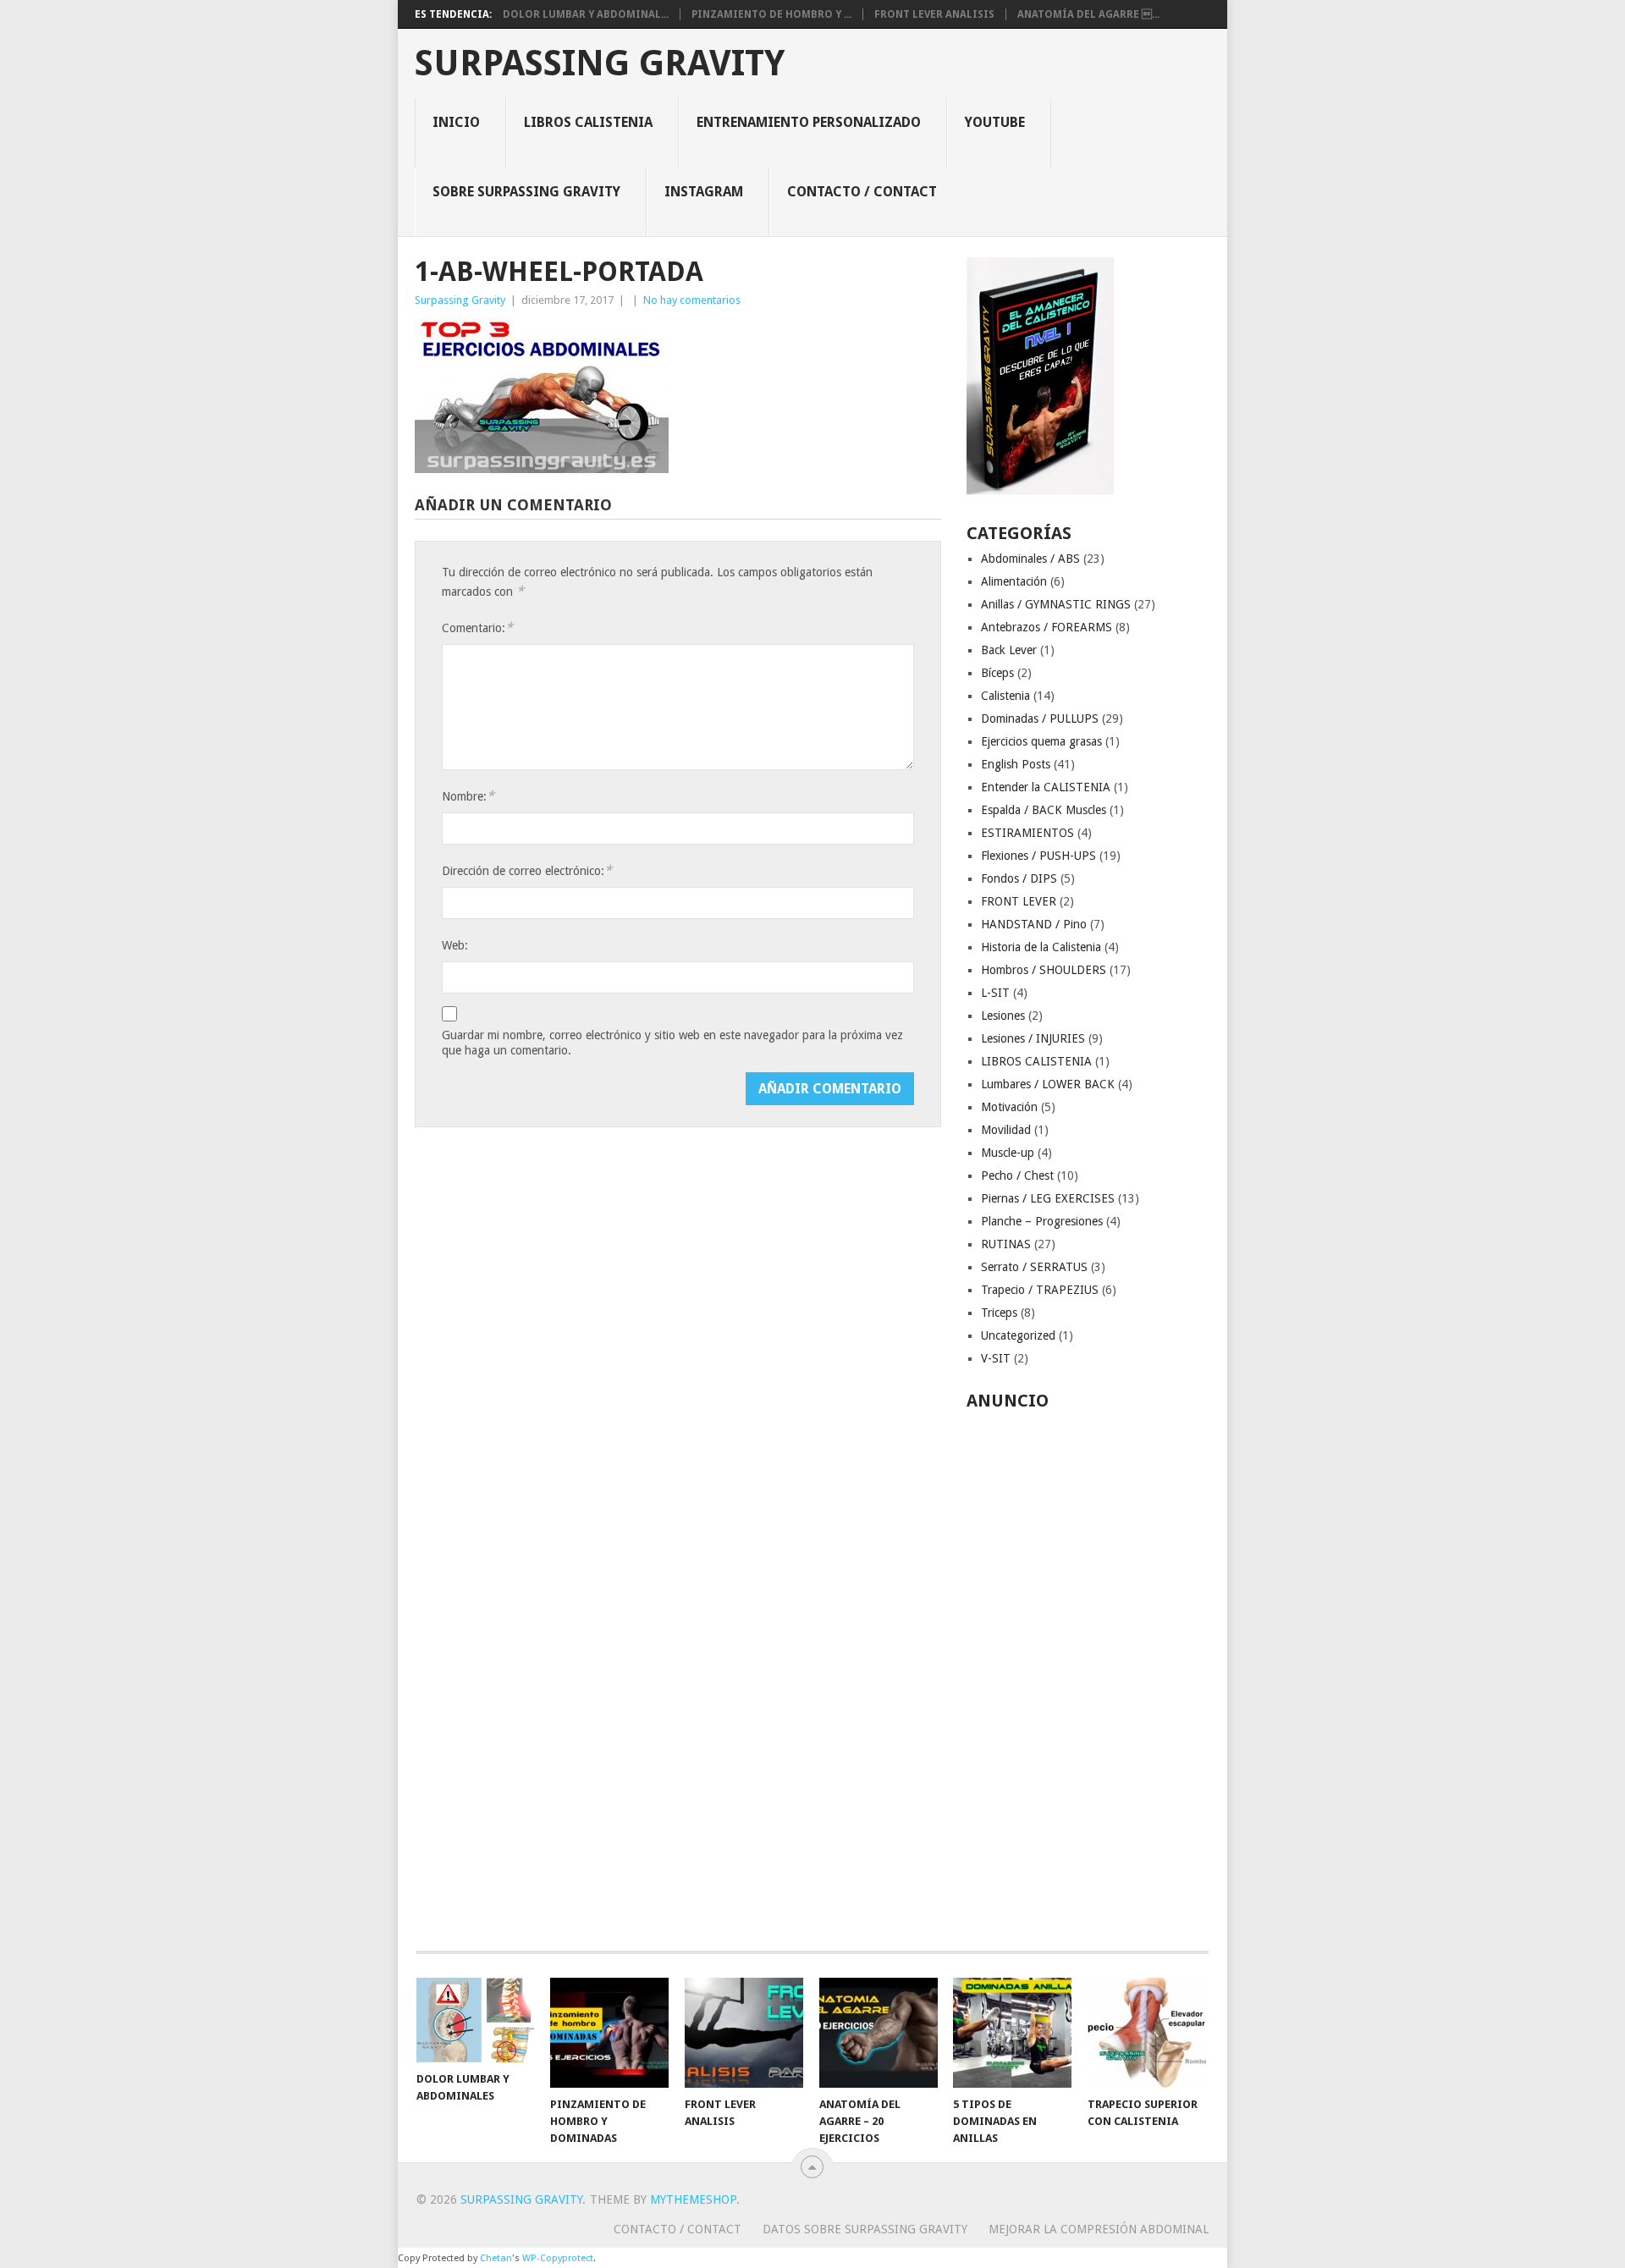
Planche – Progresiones (1042, 1221)
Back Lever (1009, 650)
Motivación (1009, 1107)
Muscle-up (1008, 1153)
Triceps (999, 1313)
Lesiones (1003, 1016)
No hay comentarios (692, 300)
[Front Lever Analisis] (744, 2033)
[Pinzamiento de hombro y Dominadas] (609, 2033)
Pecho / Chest (1017, 1175)
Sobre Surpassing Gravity (526, 192)
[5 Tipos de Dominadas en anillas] (1012, 2033)
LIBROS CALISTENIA (1036, 1061)
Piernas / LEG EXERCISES (1048, 1198)
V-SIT (996, 1358)
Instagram (704, 192)
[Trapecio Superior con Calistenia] (1147, 2033)
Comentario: (477, 628)
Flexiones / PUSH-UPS (1038, 856)
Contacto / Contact (862, 192)
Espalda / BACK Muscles (1044, 810)
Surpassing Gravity (600, 63)
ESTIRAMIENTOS (1027, 833)
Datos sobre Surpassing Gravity (865, 2229)
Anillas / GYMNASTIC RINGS (1056, 604)
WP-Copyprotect (558, 2258)
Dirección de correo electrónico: (527, 870)
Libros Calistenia (588, 122)
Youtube (995, 122)
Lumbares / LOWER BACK (1048, 1084)
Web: (455, 945)
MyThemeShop (693, 2199)
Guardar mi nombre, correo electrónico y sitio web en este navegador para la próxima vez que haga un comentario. (672, 1043)
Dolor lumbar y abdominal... (586, 14)
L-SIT (995, 993)
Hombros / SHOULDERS (1044, 970)
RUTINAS (1006, 1244)
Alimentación (1014, 581)
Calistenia (1005, 696)
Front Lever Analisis (934, 14)
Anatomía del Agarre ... (1088, 14)
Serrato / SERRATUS (1034, 1267)
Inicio (456, 122)
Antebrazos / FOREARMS (1047, 627)
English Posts (1016, 764)
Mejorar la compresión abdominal (1099, 2229)
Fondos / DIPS (1019, 878)
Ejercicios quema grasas (1041, 741)
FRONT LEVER (1019, 901)
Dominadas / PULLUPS (1040, 718)
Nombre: (468, 796)
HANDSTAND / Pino (1034, 924)
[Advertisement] (1088, 1671)
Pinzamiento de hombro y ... (771, 14)
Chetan (496, 2258)
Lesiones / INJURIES (1033, 1038)
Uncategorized (1018, 1335)
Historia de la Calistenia (1041, 947)
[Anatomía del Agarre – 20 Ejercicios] (879, 2033)
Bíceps (997, 673)
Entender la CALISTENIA (1046, 787)
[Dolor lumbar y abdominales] (476, 2020)
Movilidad (1006, 1130)
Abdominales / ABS (1030, 559)
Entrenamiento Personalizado (809, 122)
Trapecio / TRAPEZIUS (1040, 1290)
